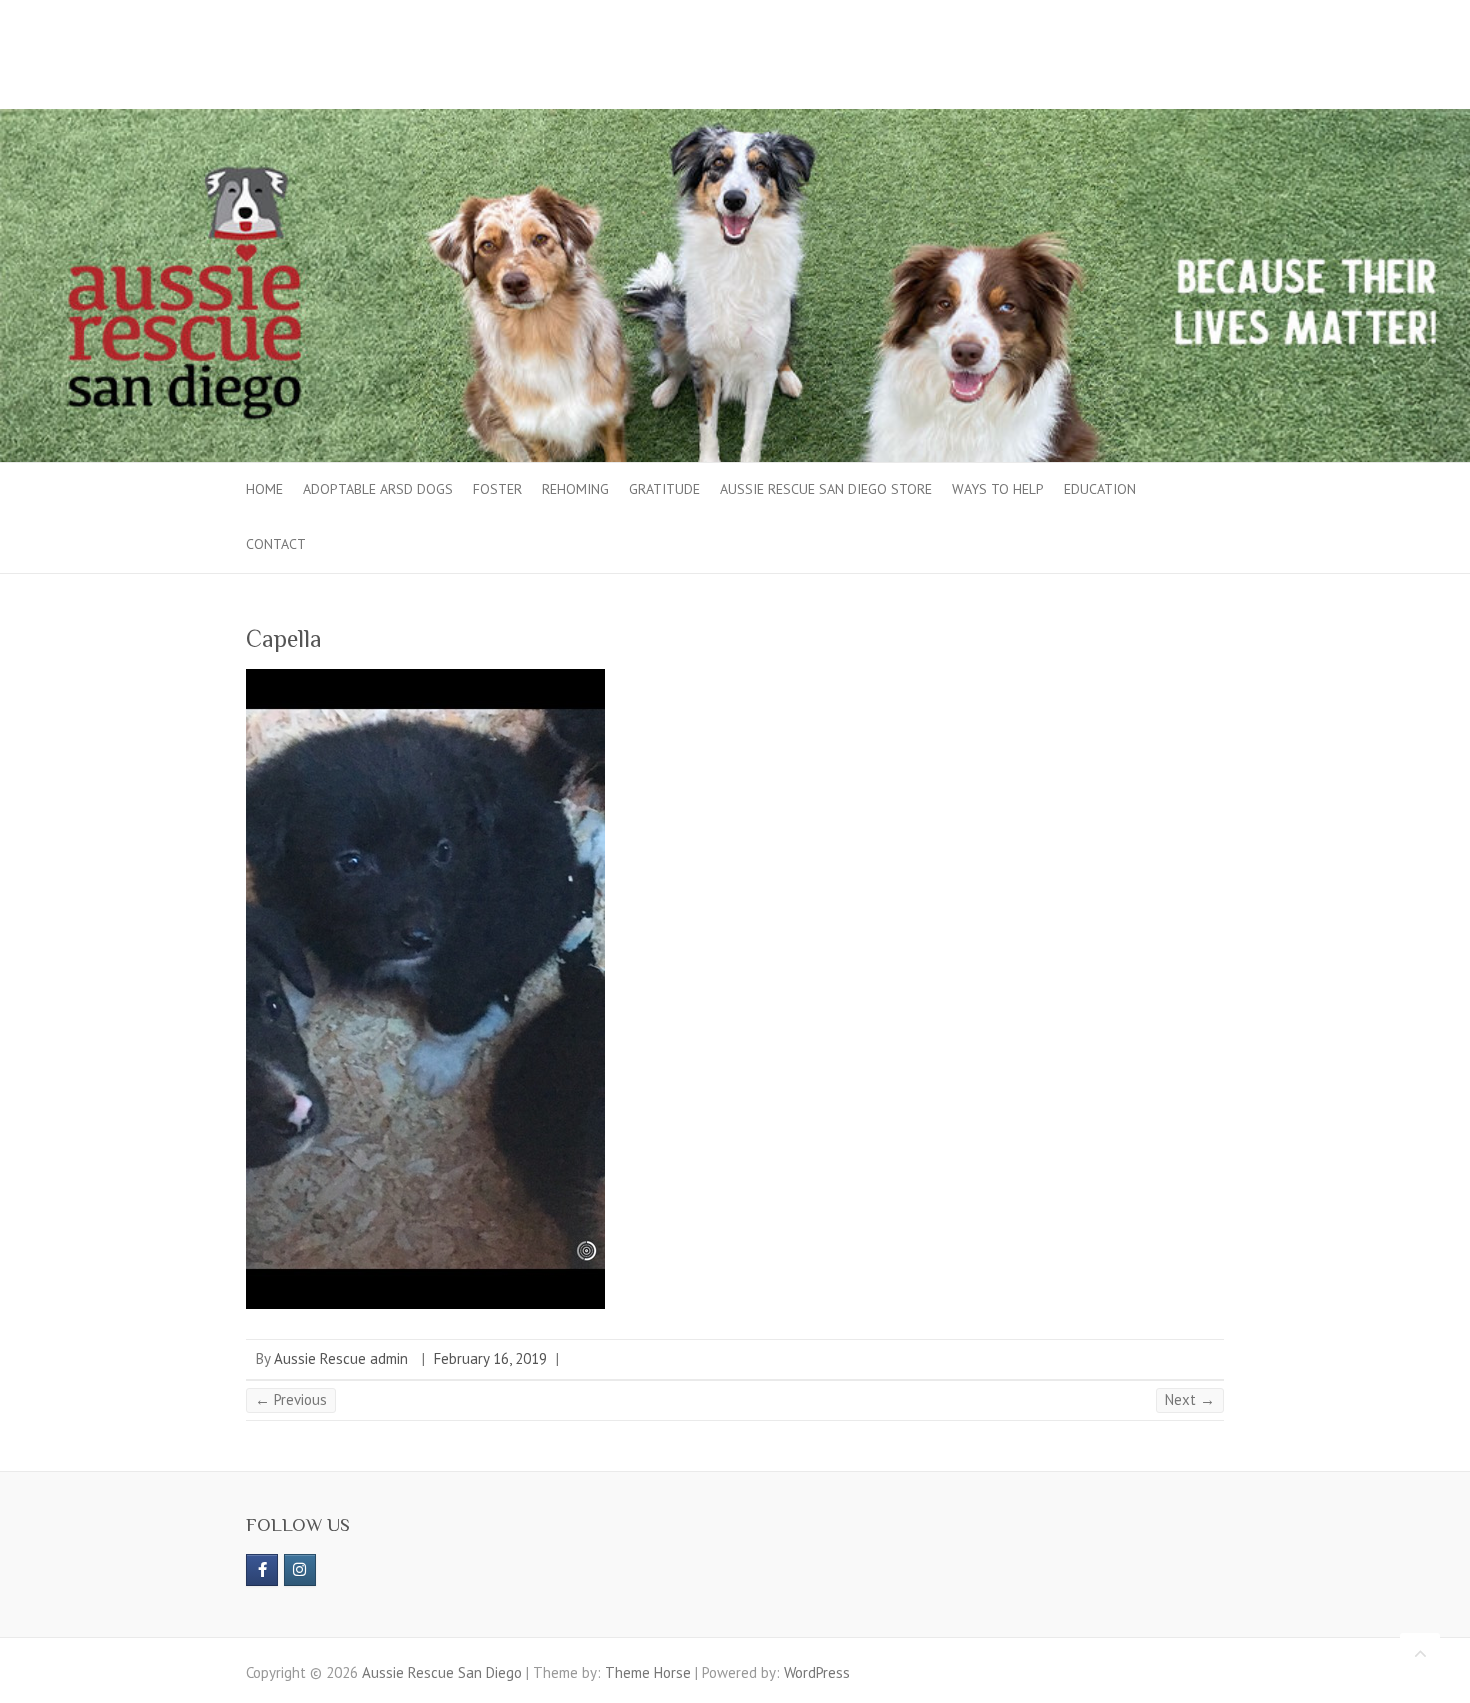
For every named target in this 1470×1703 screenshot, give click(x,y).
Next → (1190, 1399)
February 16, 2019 (490, 1358)
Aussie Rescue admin (341, 1358)
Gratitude (664, 489)
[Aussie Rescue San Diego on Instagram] (300, 1570)
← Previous (291, 1399)
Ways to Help (998, 489)
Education (1100, 489)
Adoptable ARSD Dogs (378, 489)
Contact (276, 544)
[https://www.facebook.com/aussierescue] (262, 1570)
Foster (497, 489)
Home (264, 489)
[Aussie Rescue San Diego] (735, 118)
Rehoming (575, 489)
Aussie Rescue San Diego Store (826, 489)
